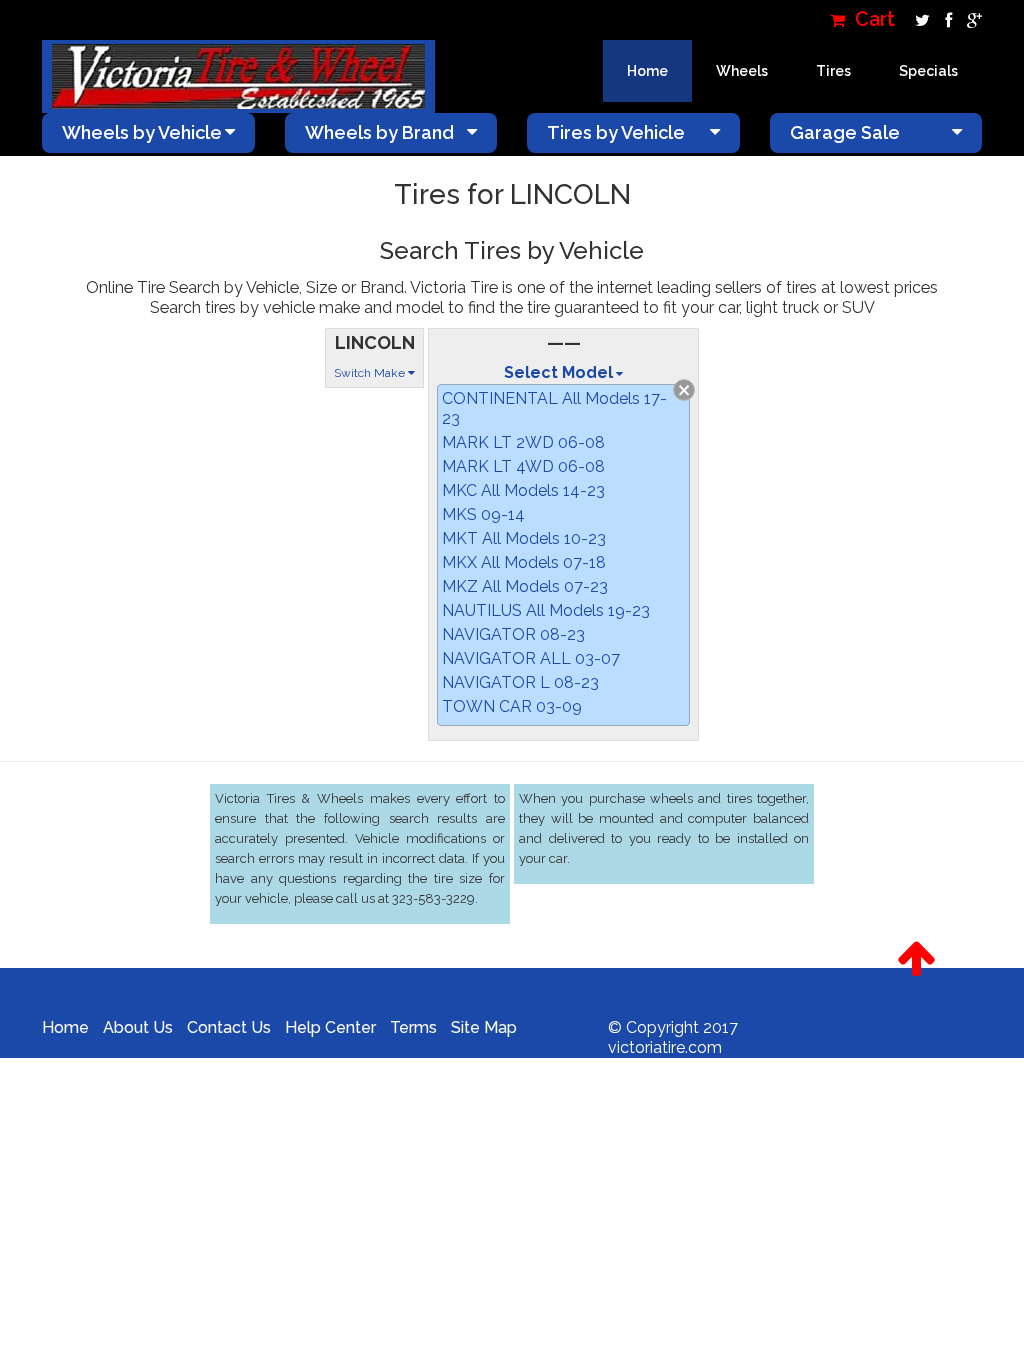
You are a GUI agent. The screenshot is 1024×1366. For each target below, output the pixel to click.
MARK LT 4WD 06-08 (523, 466)
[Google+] (969, 19)
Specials (928, 71)
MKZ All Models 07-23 (525, 586)
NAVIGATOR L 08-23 (520, 682)
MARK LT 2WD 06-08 (523, 442)
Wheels (742, 71)
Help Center (330, 1027)
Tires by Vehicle (616, 132)
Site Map (484, 1027)
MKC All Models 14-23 (523, 490)
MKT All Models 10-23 (524, 538)
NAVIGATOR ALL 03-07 (531, 658)
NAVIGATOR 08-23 (513, 634)
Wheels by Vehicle (142, 132)
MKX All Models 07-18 (524, 562)
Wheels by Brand (379, 132)
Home (647, 71)
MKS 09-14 (483, 514)
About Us (138, 1027)
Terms (413, 1027)
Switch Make (371, 373)
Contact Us (229, 1027)
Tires (833, 71)
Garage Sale (845, 132)
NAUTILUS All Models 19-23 (546, 610)
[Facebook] (946, 19)
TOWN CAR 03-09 (512, 706)
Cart (872, 19)
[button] (916, 959)
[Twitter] (920, 19)
